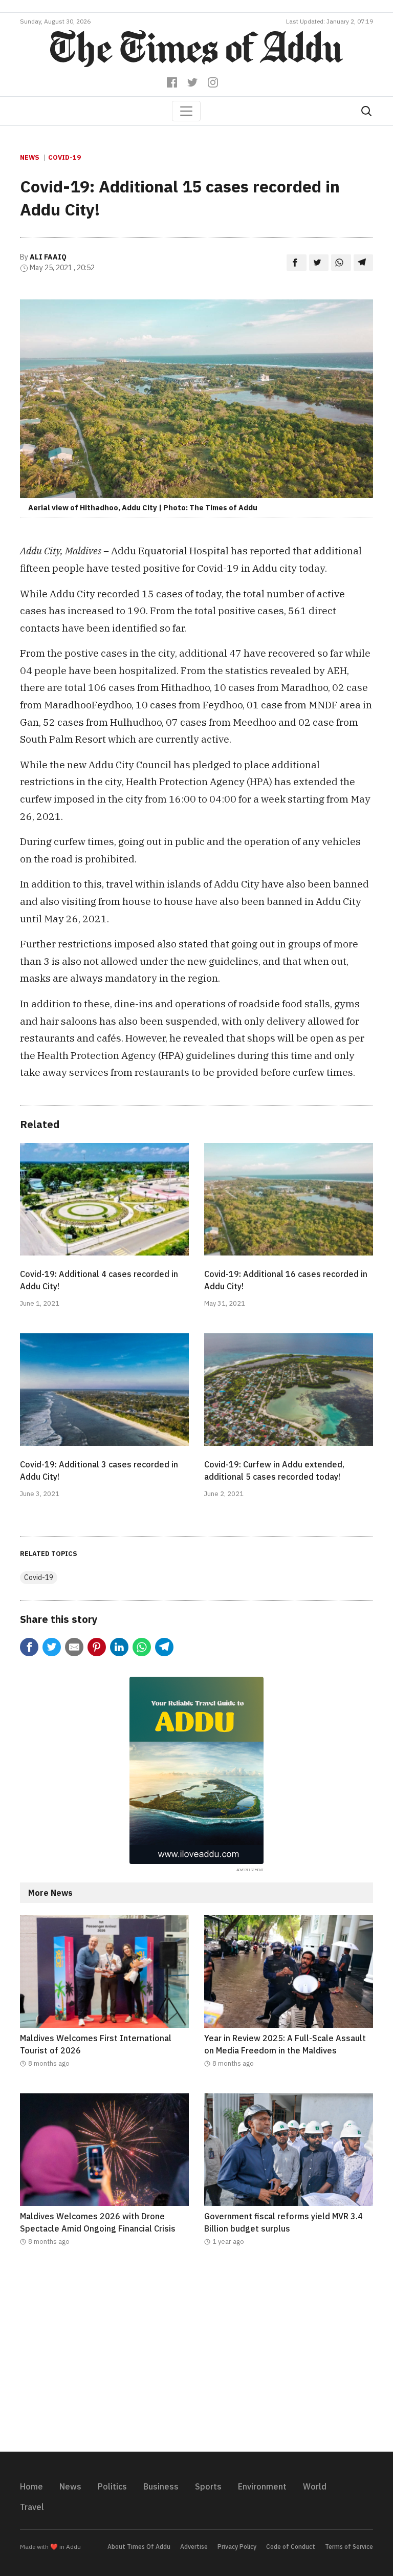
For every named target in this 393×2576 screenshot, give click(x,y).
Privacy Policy (237, 2547)
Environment (262, 2486)
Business (161, 2486)
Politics (112, 2486)
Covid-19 (64, 157)
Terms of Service (349, 2547)
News (30, 157)
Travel (32, 2507)
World (315, 2486)
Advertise (194, 2547)
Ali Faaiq (48, 257)
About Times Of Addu (139, 2547)
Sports (208, 2486)
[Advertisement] (196, 2355)
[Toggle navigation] (186, 111)
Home (31, 2486)
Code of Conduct (291, 2547)
